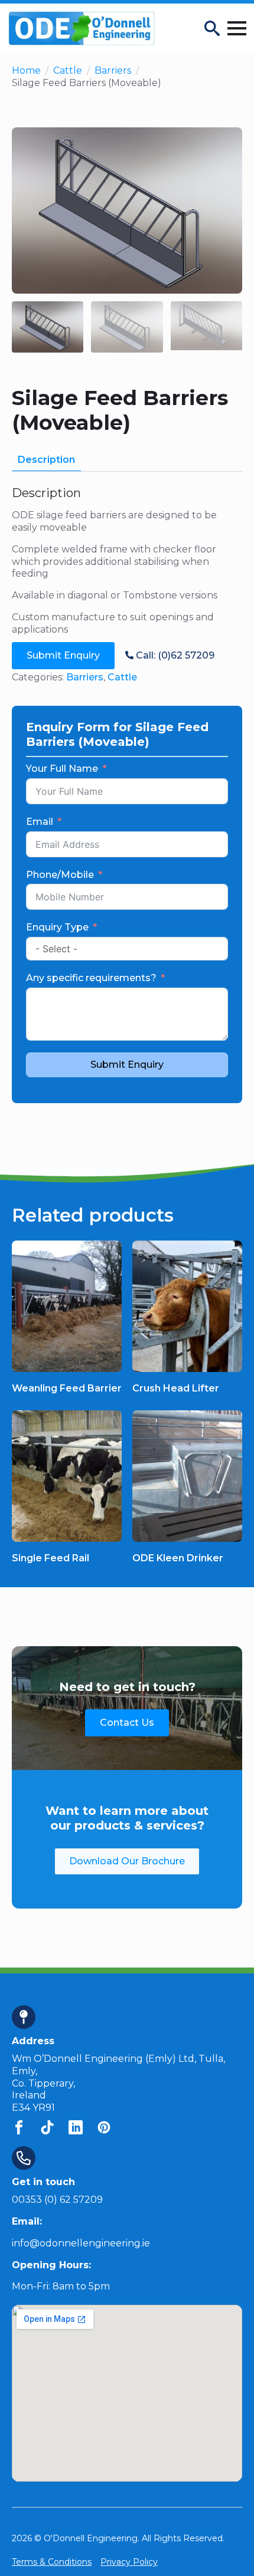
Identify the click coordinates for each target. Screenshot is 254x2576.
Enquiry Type (57, 927)
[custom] (19, 2127)
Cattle (68, 70)
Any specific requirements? (91, 978)
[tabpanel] (127, 561)
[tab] (46, 460)
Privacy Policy (129, 2562)
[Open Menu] (237, 28)
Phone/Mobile (60, 875)
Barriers (113, 70)
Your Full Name (62, 769)
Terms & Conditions (52, 2562)
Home (26, 70)
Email (40, 822)
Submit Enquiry (127, 1065)
